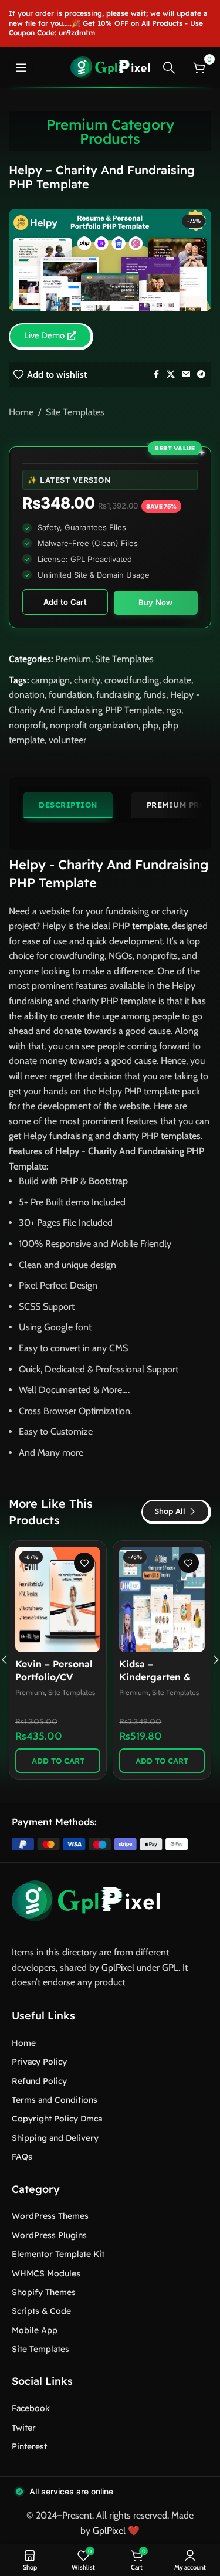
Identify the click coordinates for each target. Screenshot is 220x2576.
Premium (73, 659)
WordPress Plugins (49, 2235)
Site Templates (75, 412)
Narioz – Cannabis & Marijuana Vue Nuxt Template (161, 1677)
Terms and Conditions (55, 2100)
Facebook (31, 2408)
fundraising (118, 695)
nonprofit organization (94, 725)
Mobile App (35, 2330)
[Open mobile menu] (21, 67)
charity (87, 680)
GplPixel (118, 1967)
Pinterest (29, 2446)
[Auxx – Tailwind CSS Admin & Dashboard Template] (58, 1599)
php (150, 725)
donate (177, 680)
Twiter (24, 2428)
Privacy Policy (39, 2062)
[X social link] (171, 374)
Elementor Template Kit (58, 2254)
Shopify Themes (44, 2292)
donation (27, 695)
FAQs (22, 2157)
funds (155, 695)
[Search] (169, 67)
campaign (50, 680)
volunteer (67, 740)
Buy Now (156, 602)
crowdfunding (132, 680)
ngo (174, 710)
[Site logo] (110, 67)
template (150, 926)
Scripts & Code (41, 2311)
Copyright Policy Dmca (57, 2119)
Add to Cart (65, 602)
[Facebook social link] (156, 374)
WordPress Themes (50, 2216)
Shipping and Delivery (55, 2138)
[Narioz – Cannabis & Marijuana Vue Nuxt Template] (162, 1599)
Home (21, 412)
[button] (58, 1761)
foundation (70, 695)
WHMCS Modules (46, 2273)
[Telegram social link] (201, 374)
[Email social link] (186, 374)
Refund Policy (39, 2081)
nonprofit (27, 725)
